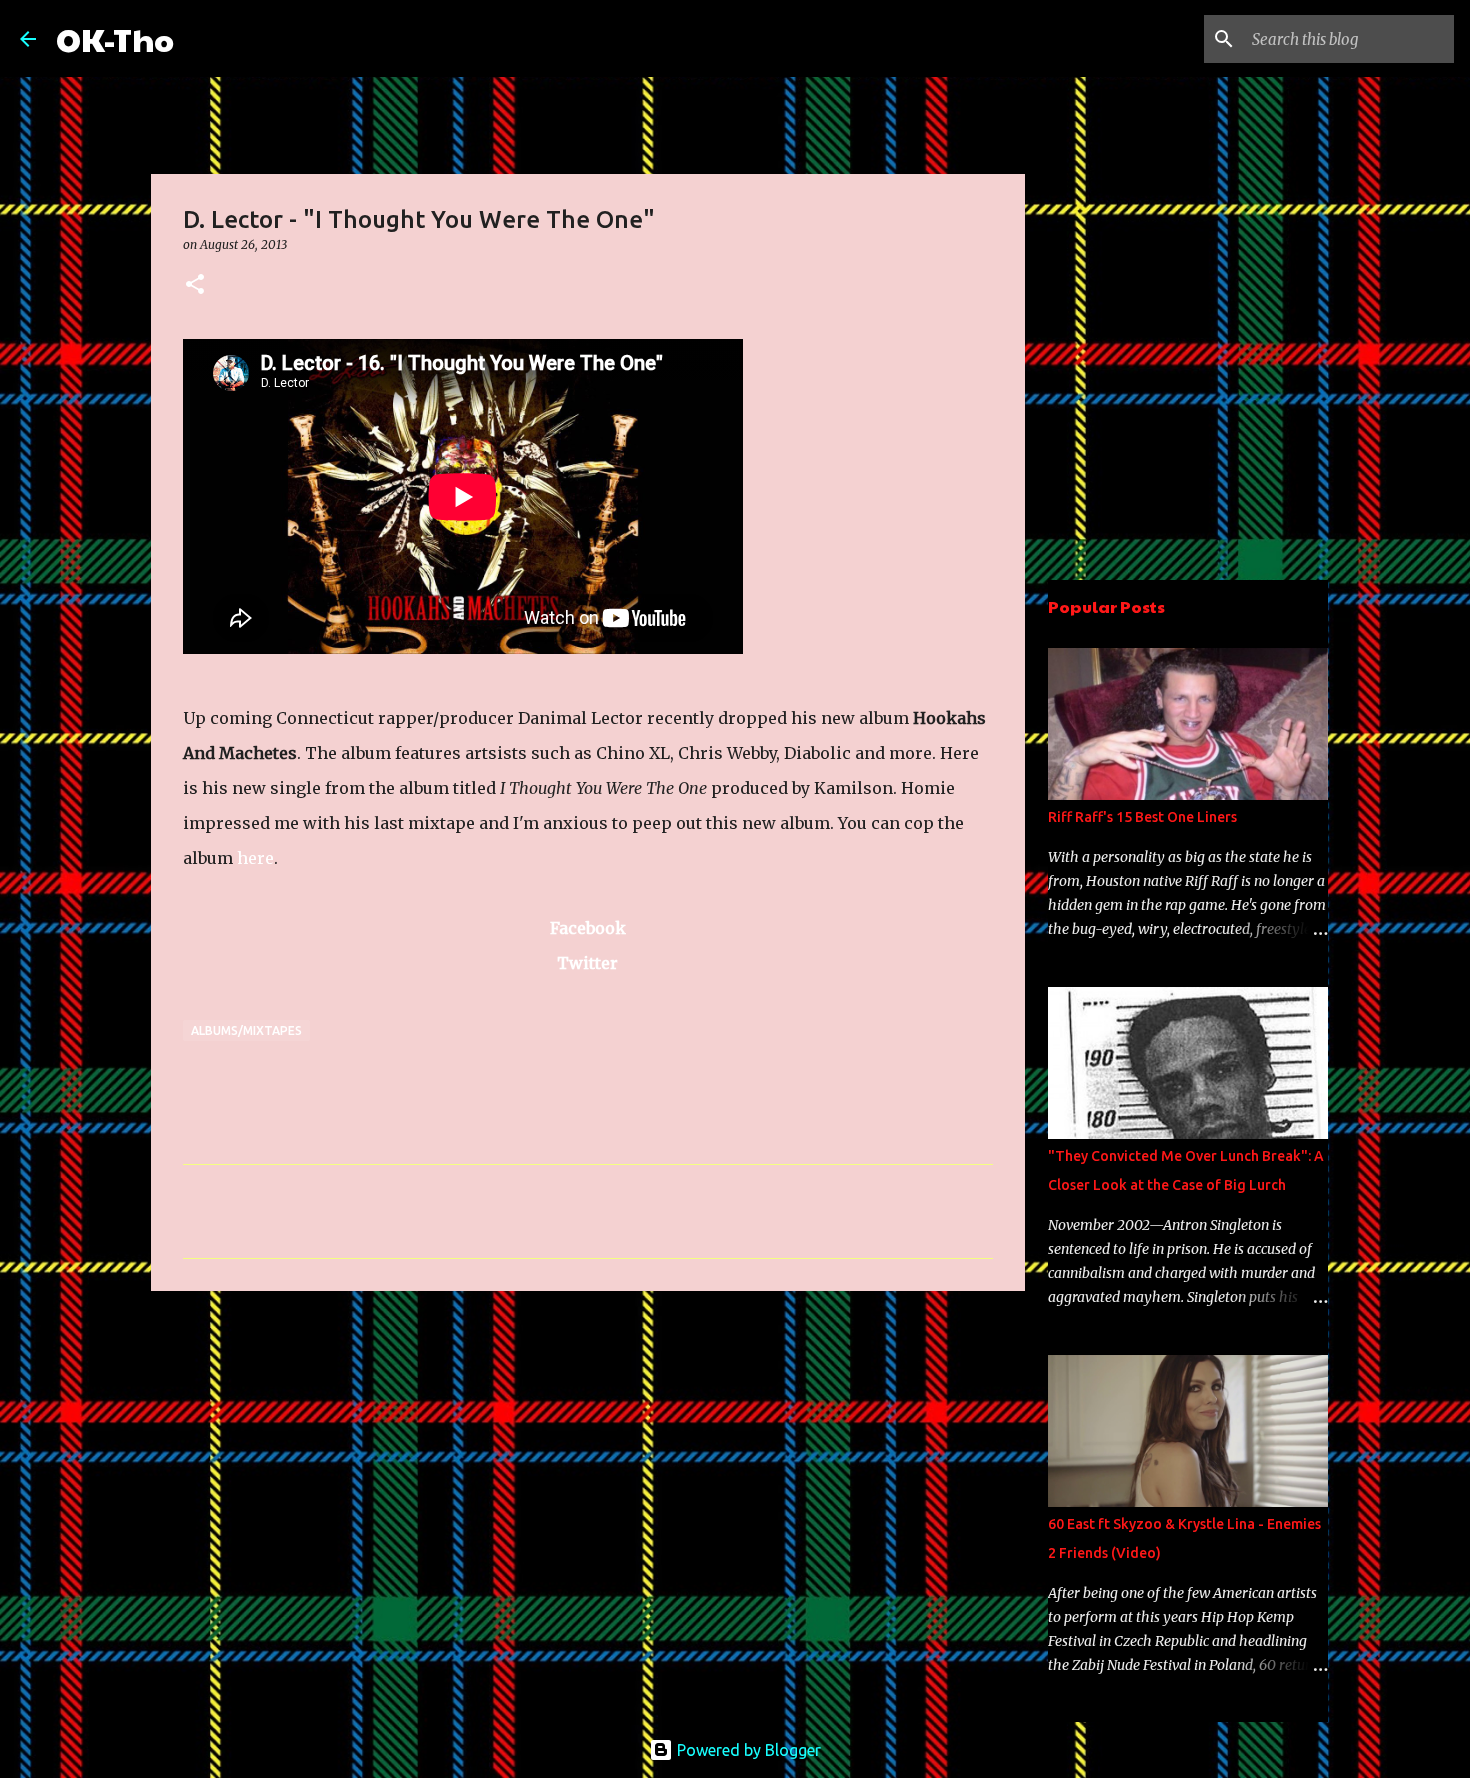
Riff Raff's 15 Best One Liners (1142, 817)
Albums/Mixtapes (246, 1030)
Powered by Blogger (747, 1750)
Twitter (587, 963)
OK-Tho (115, 38)
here (255, 858)
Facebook (588, 928)
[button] (195, 285)
